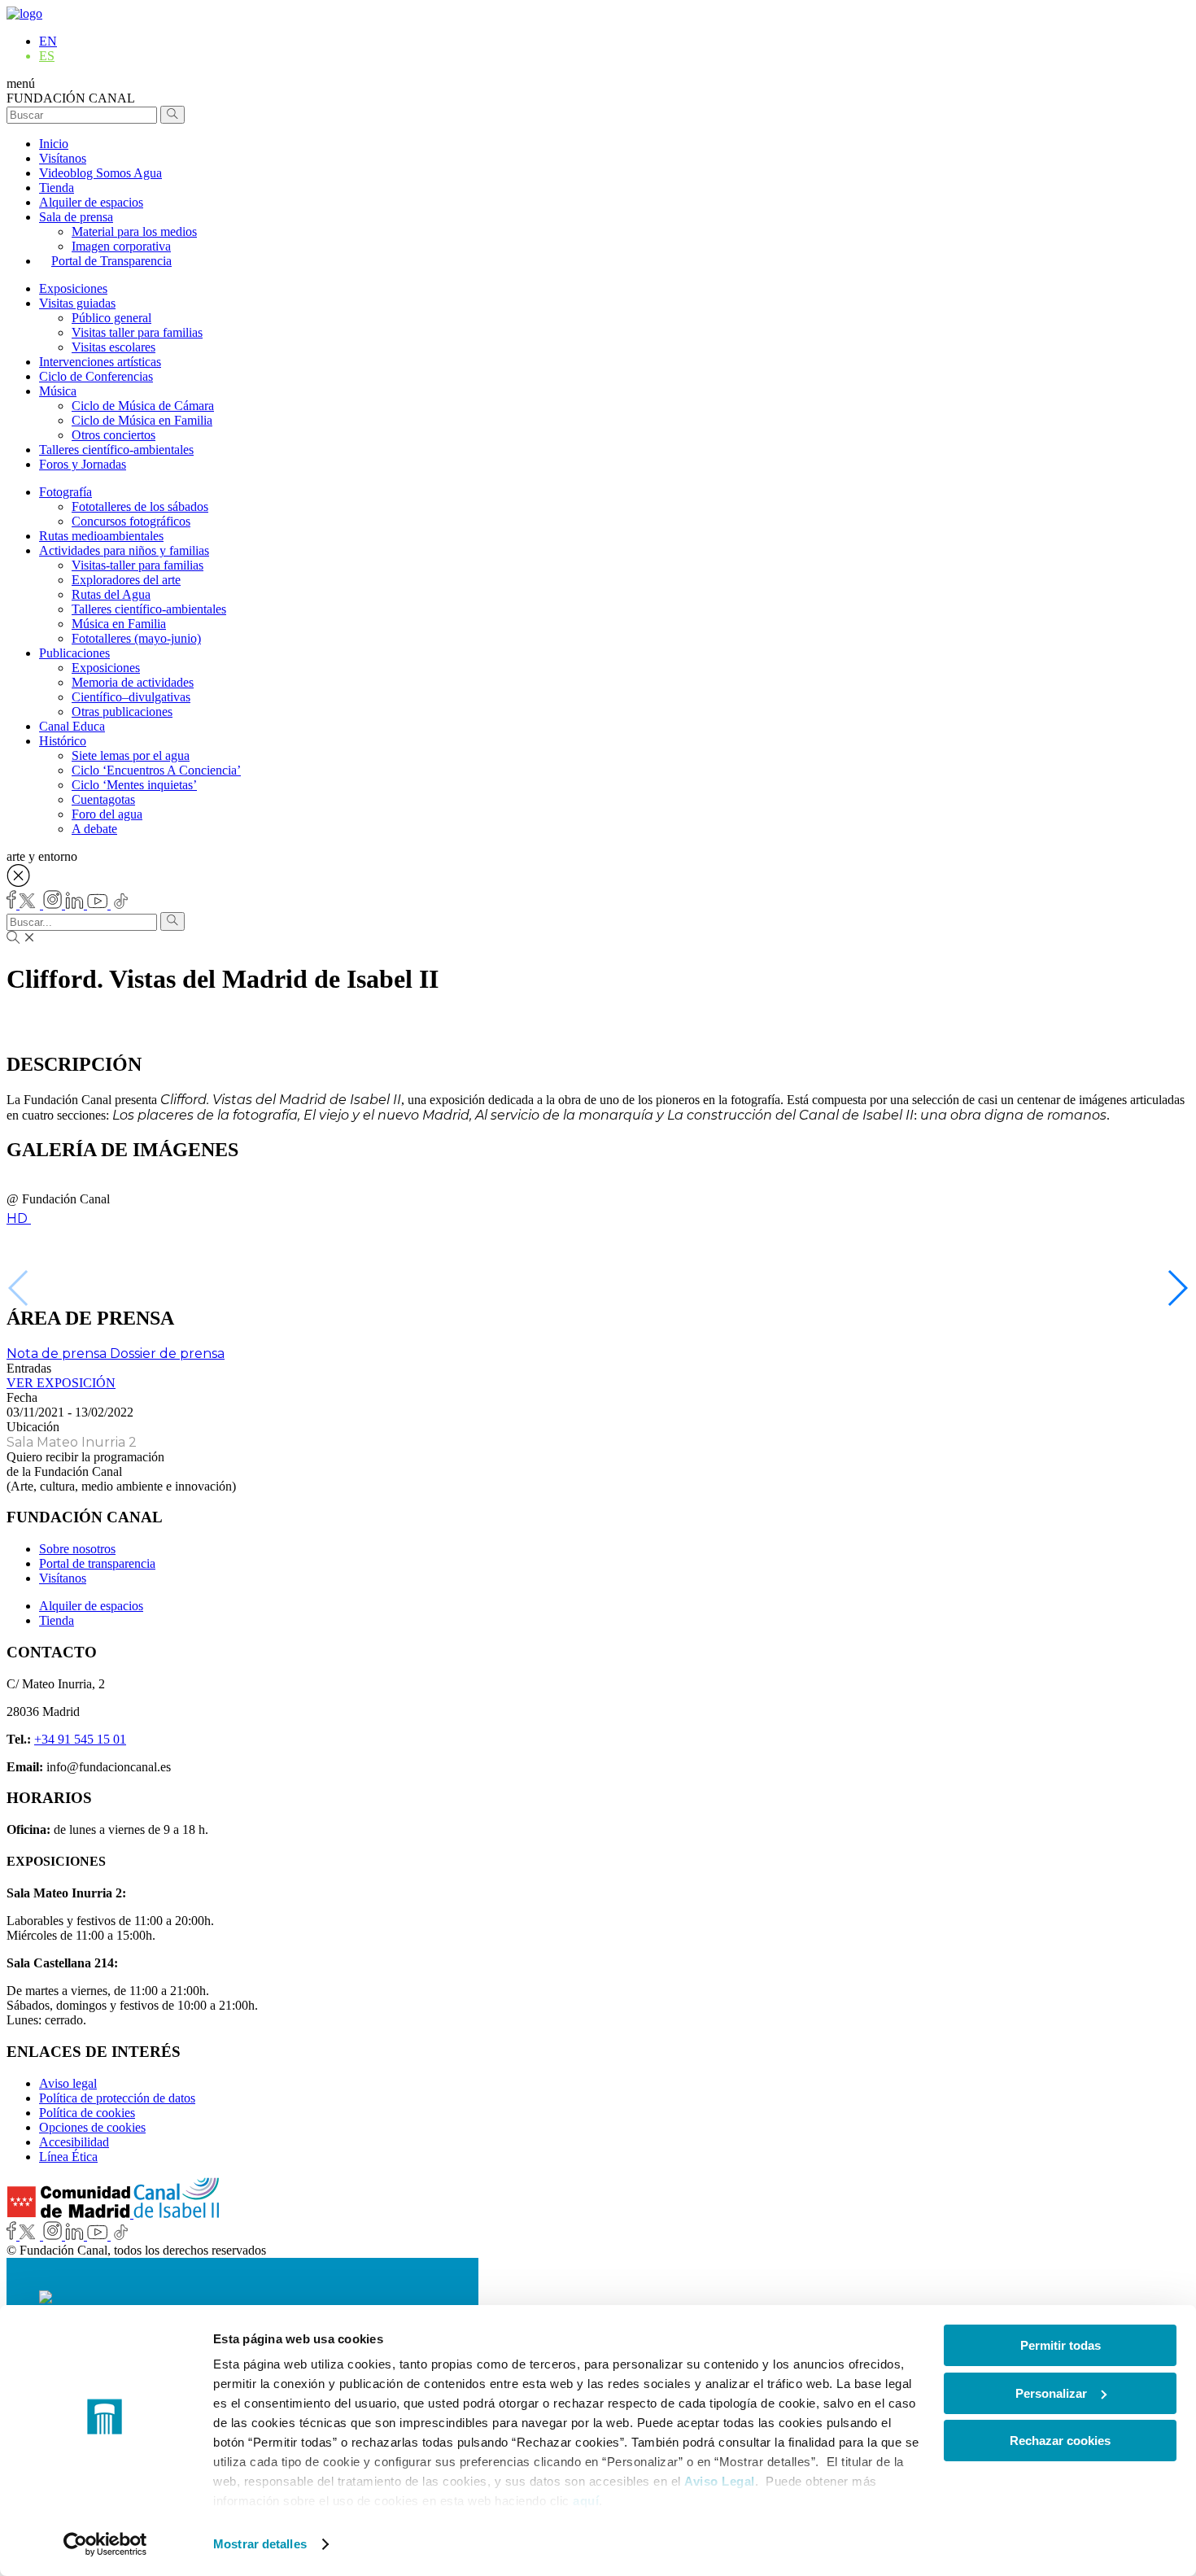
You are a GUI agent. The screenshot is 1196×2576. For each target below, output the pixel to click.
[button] (1177, 1288)
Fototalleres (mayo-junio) (136, 638)
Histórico (63, 741)
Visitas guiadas (77, 303)
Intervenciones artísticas (100, 362)
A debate (94, 829)
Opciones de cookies (92, 2127)
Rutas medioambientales (101, 536)
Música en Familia (119, 624)
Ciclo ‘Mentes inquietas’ (134, 785)
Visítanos (63, 158)
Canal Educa (72, 726)
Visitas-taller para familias (137, 565)
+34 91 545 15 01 (80, 1739)
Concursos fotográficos (131, 521)
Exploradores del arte (126, 580)
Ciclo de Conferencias (96, 376)
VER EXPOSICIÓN (61, 1383)
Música (58, 391)
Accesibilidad (74, 2142)
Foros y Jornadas (83, 464)
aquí (586, 2501)
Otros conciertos (113, 435)
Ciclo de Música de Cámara (143, 406)
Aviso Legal (720, 2481)
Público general (111, 318)
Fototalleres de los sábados (140, 506)
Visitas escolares (113, 347)
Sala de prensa (76, 217)
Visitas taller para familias (137, 332)
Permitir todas (1061, 2345)
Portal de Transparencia (111, 261)
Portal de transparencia (97, 1563)
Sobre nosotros (77, 1549)
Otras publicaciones (122, 712)
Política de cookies (87, 2113)
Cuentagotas (103, 799)
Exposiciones (73, 288)
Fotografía (65, 492)
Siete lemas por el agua (131, 755)
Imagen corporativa (121, 246)
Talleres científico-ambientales (116, 450)
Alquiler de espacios (91, 202)
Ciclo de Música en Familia (142, 420)
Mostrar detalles (260, 2544)
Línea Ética (68, 2157)
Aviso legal (68, 2083)
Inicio (54, 144)
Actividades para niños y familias (124, 550)
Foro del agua (107, 814)
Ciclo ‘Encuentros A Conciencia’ (156, 770)
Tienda (57, 188)
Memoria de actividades (133, 682)
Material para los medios (134, 231)
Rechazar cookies (1060, 2441)
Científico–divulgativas (131, 697)
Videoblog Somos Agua (100, 173)
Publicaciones (74, 653)
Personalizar (1051, 2393)
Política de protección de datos (117, 2098)
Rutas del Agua (111, 594)
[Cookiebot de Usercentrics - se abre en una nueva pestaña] (105, 2544)
